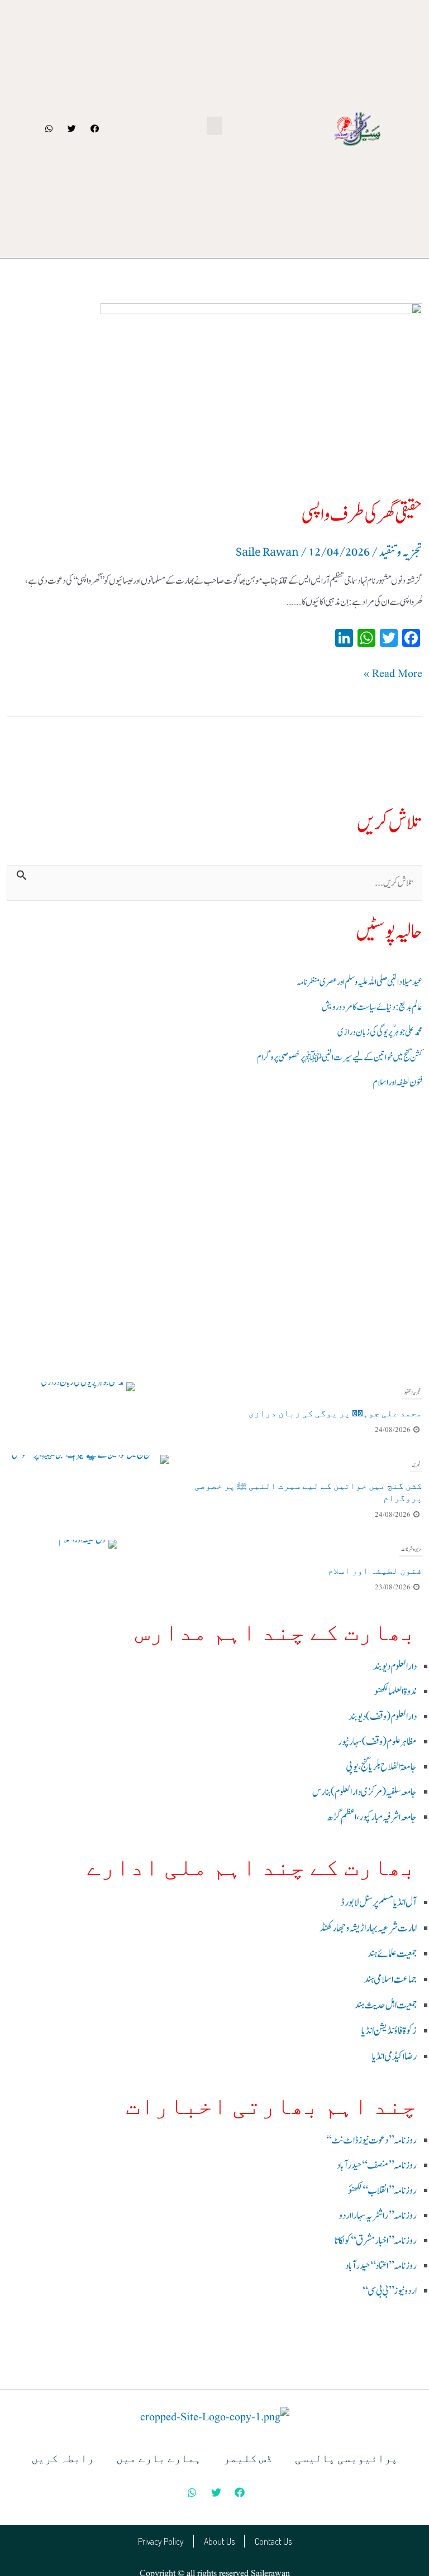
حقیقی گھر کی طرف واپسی (362, 515)
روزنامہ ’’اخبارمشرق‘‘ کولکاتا (376, 2241)
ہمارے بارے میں (159, 2458)
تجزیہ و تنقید (412, 1392)
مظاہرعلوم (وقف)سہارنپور (377, 1742)
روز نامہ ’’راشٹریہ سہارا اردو (378, 2216)
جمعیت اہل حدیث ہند (386, 2005)
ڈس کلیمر (248, 2458)
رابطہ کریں (63, 2458)
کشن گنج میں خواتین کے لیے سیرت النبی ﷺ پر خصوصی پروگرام (339, 1058)
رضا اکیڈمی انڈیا (394, 2056)
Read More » (393, 673)
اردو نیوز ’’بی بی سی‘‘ (389, 2291)
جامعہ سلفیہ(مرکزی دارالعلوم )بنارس (364, 1792)
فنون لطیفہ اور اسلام (397, 1083)
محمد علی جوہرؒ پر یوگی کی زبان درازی (380, 1032)
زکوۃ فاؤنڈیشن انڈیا (389, 2031)
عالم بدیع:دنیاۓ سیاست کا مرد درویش (372, 1007)
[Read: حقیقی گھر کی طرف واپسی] (214, 393)
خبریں (416, 1464)
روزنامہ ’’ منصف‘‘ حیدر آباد (377, 2166)
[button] (214, 126)
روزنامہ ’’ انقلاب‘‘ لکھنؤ (382, 2191)
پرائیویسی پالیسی (346, 2458)
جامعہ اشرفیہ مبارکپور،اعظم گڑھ (372, 1817)
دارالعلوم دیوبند (395, 1667)
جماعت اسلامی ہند (390, 1979)
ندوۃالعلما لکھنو (395, 1692)
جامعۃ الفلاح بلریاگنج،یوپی (381, 1767)
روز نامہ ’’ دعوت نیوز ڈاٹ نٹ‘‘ (371, 2140)
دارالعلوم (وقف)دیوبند (383, 1717)
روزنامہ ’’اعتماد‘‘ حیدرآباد (381, 2266)
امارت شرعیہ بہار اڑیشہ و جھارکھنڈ (368, 1928)
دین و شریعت (411, 1549)
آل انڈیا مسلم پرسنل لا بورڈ (379, 1902)
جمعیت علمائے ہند (392, 1954)
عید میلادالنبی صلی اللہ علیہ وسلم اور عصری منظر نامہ (359, 982)
